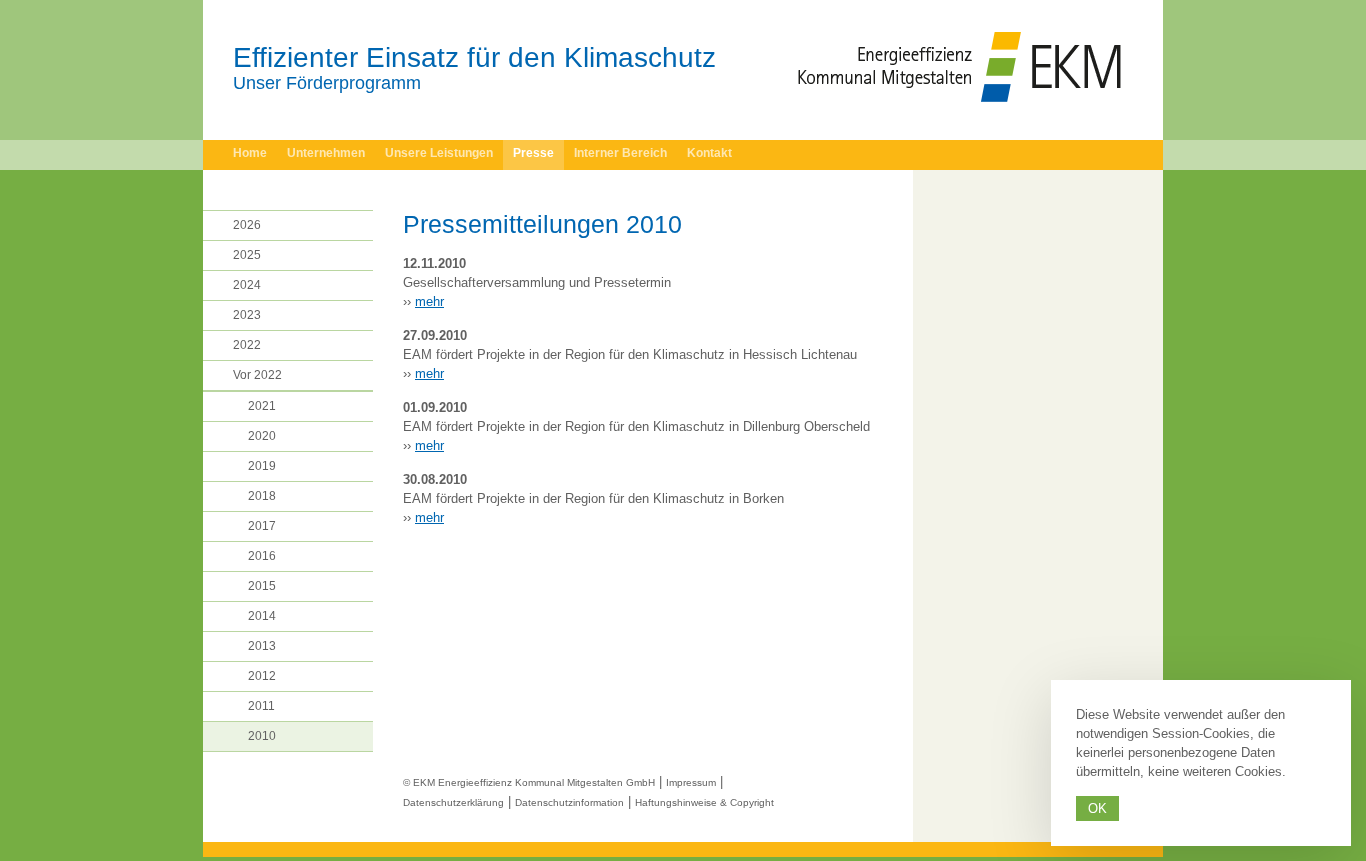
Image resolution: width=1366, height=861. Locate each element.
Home (250, 153)
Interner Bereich (620, 153)
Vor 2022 (257, 375)
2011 (261, 706)
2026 (247, 225)
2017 (262, 526)
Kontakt (709, 153)
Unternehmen (326, 153)
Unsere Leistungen (439, 153)
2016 (262, 556)
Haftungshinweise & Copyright (704, 802)
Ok (1097, 808)
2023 (247, 315)
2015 (262, 586)
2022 (247, 345)
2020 (262, 436)
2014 (262, 616)
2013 (262, 646)
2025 (247, 255)
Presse (533, 153)
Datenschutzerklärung (453, 802)
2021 (262, 406)
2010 (262, 736)
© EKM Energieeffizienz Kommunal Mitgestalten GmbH (529, 782)
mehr (429, 301)
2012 (262, 676)
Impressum (691, 782)
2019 (262, 466)
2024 (247, 285)
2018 (262, 496)
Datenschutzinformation (569, 802)
